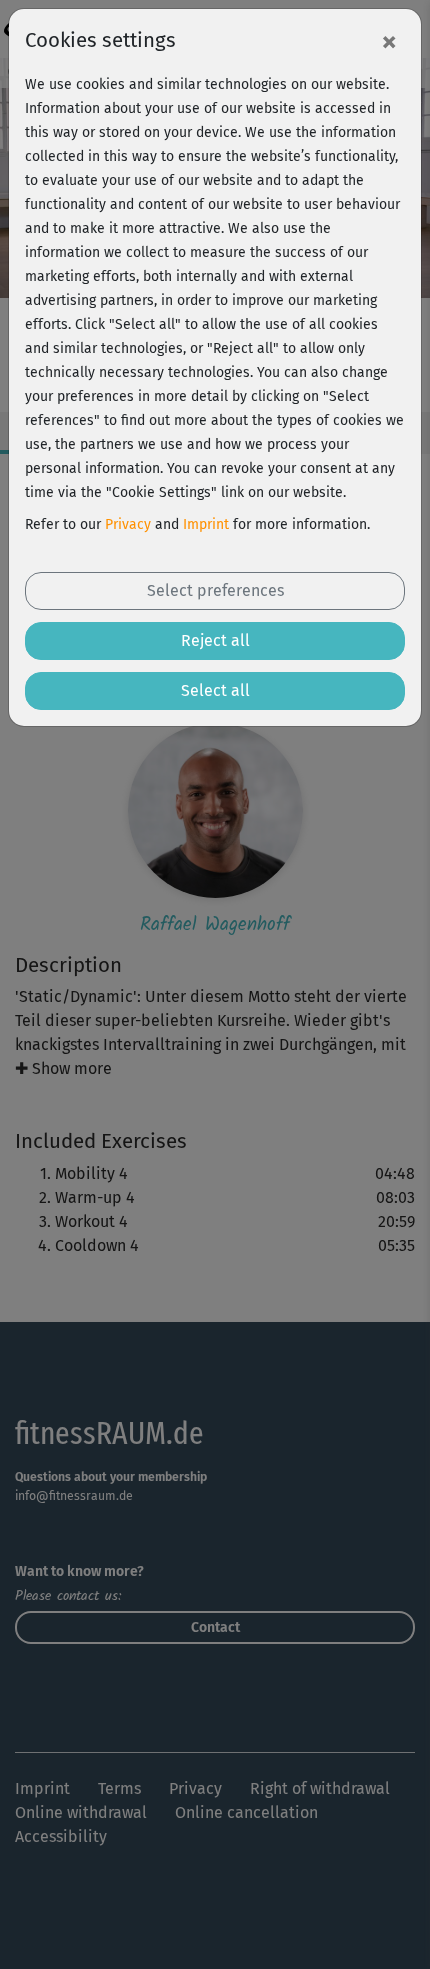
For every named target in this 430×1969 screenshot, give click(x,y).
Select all (215, 690)
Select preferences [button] (215, 590)
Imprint (206, 524)
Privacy (128, 524)
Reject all (215, 640)
